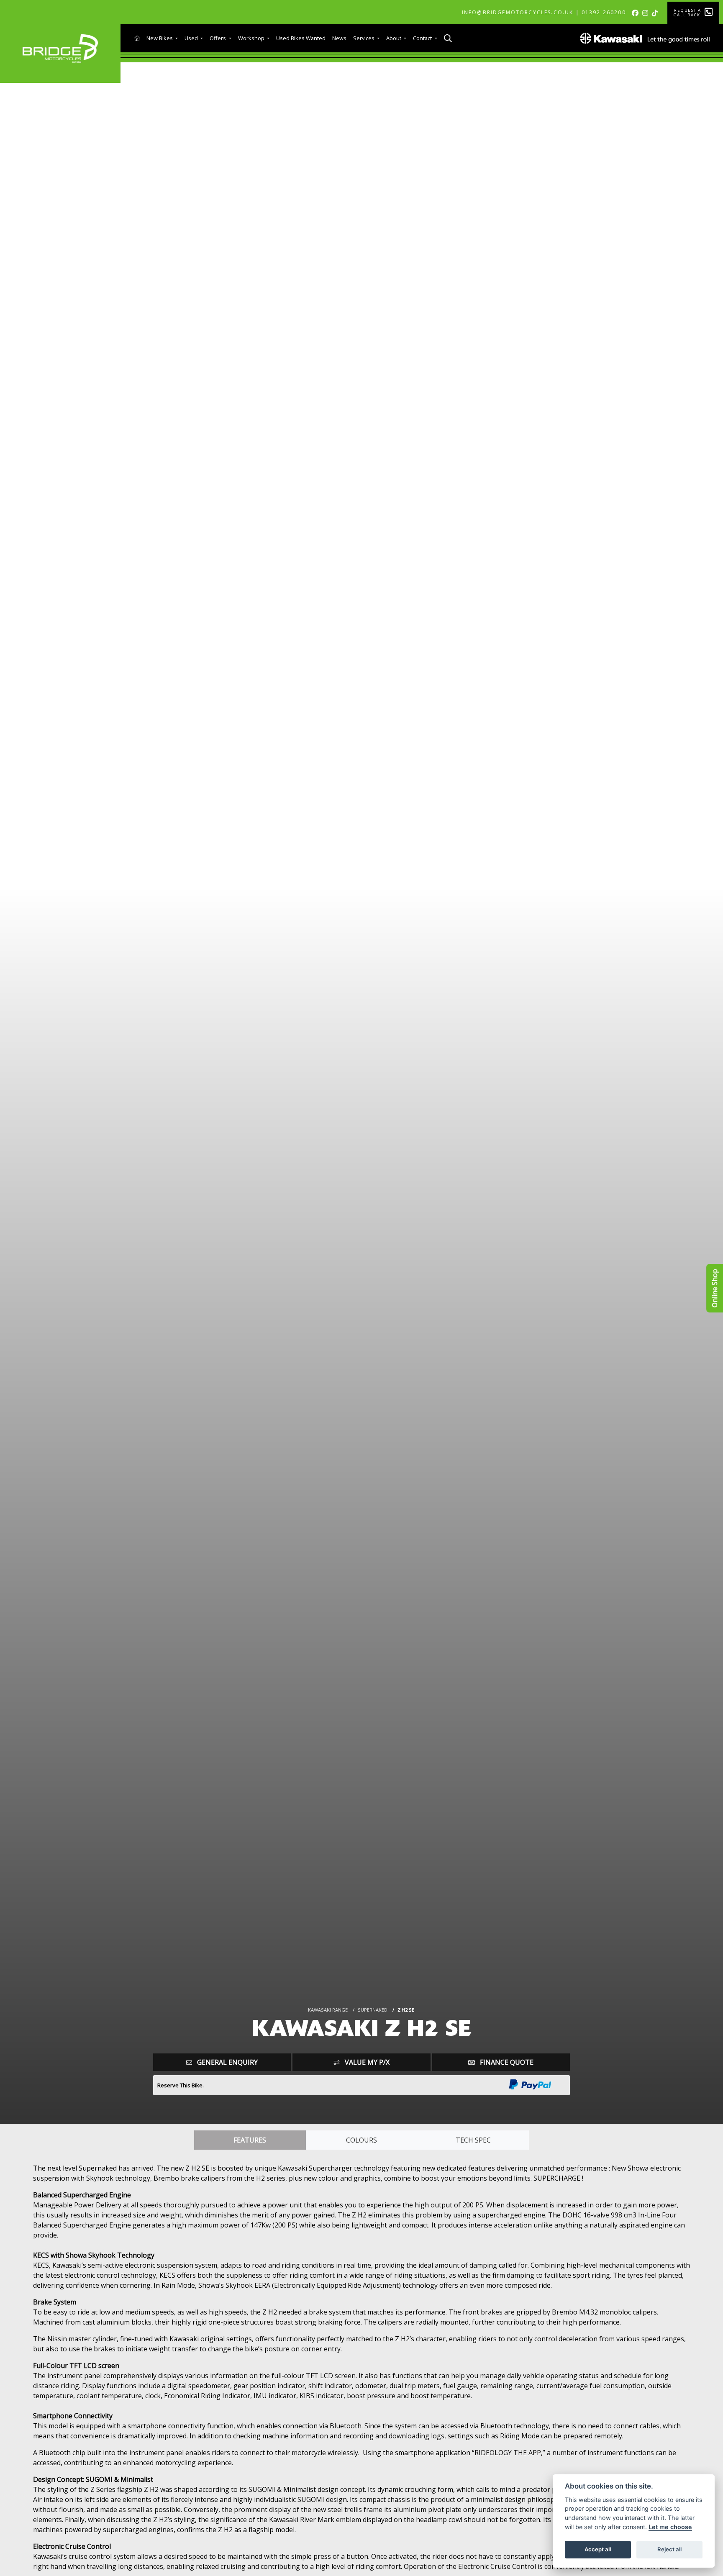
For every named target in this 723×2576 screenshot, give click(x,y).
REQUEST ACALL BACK (687, 13)
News (339, 38)
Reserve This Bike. (181, 2085)
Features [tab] (250, 2140)
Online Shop (715, 1288)
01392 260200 (604, 12)
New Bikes (160, 38)
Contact (423, 38)
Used (192, 38)
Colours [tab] (361, 2140)
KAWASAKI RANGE (328, 2010)
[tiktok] (656, 13)
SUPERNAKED (373, 2010)
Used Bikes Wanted (301, 38)
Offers (218, 38)
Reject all (669, 2549)
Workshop (252, 38)
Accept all (598, 2549)
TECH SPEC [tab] (473, 2140)
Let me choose (670, 2527)
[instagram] (647, 13)
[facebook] (637, 13)
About (394, 38)
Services (364, 38)
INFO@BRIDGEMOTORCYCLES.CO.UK (518, 12)
